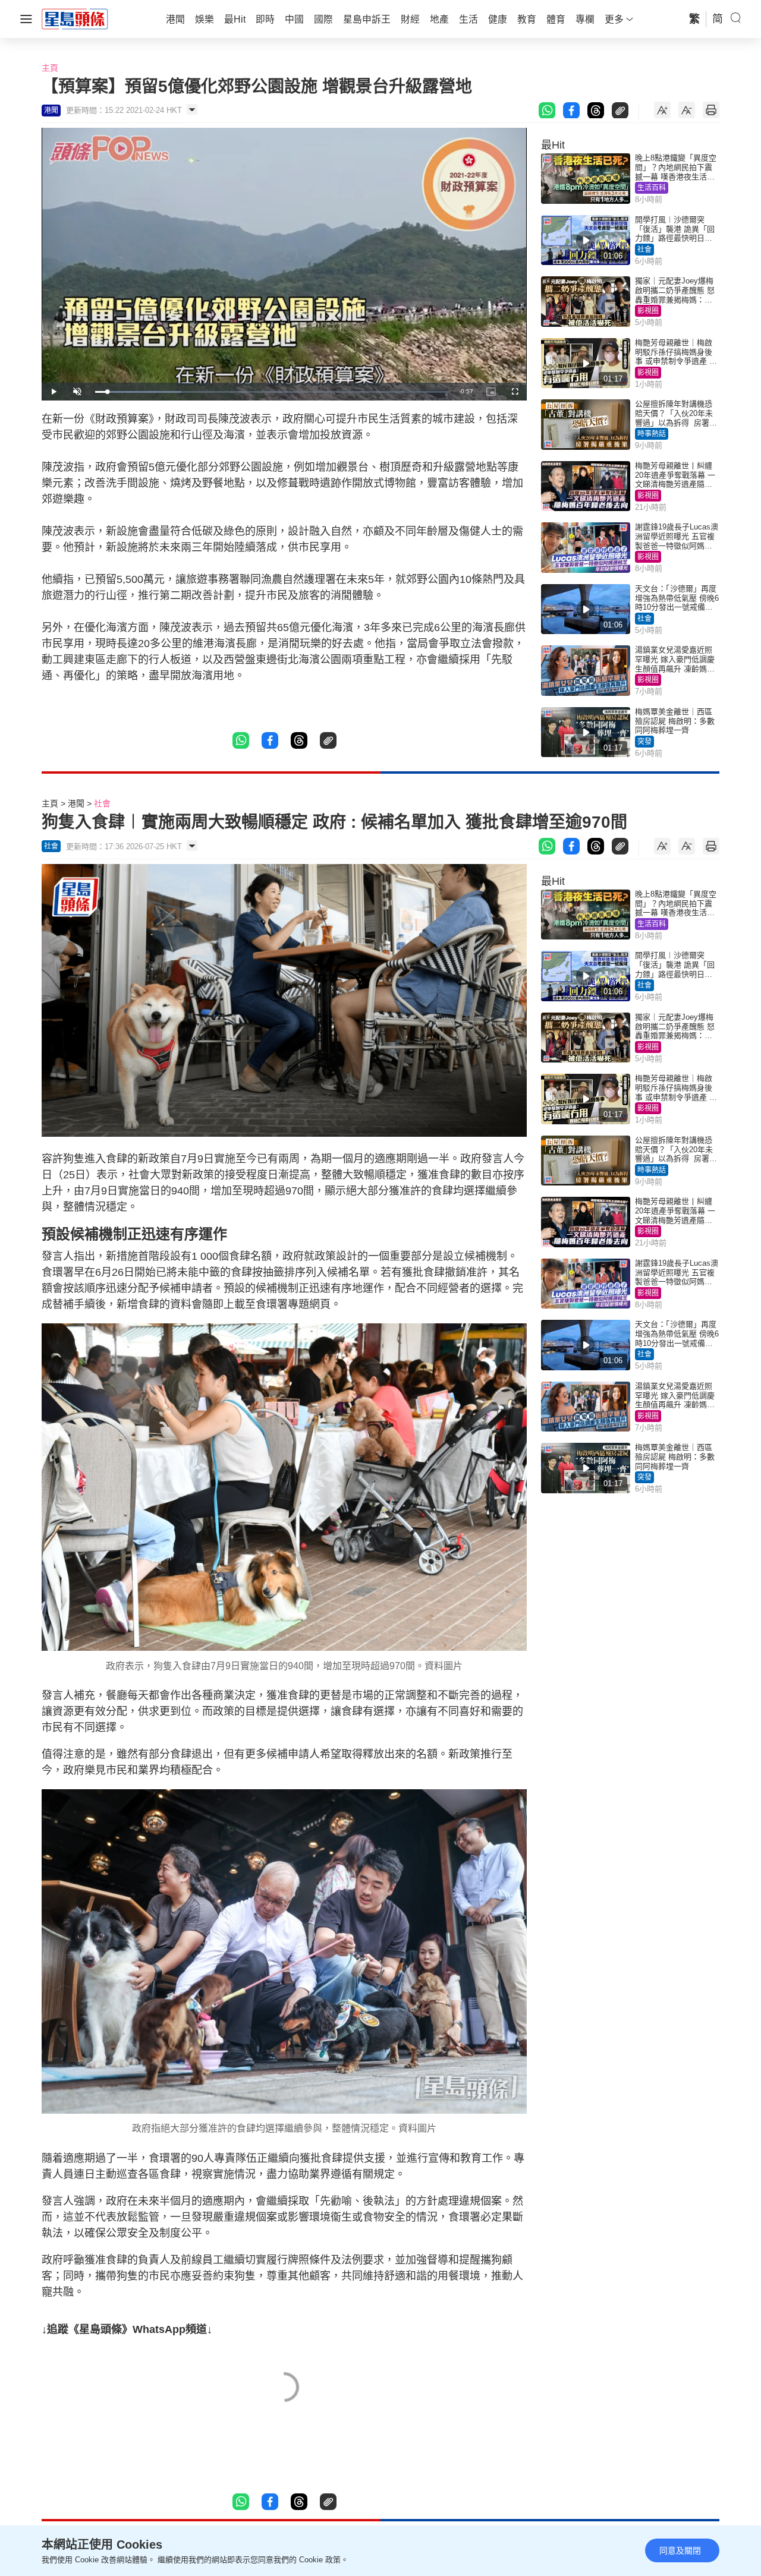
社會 (644, 250)
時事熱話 (652, 434)
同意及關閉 (680, 2550)
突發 (644, 742)
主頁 (50, 68)
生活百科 (652, 188)
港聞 (76, 803)
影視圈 (648, 311)
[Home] (75, 18)
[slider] (271, 392)
